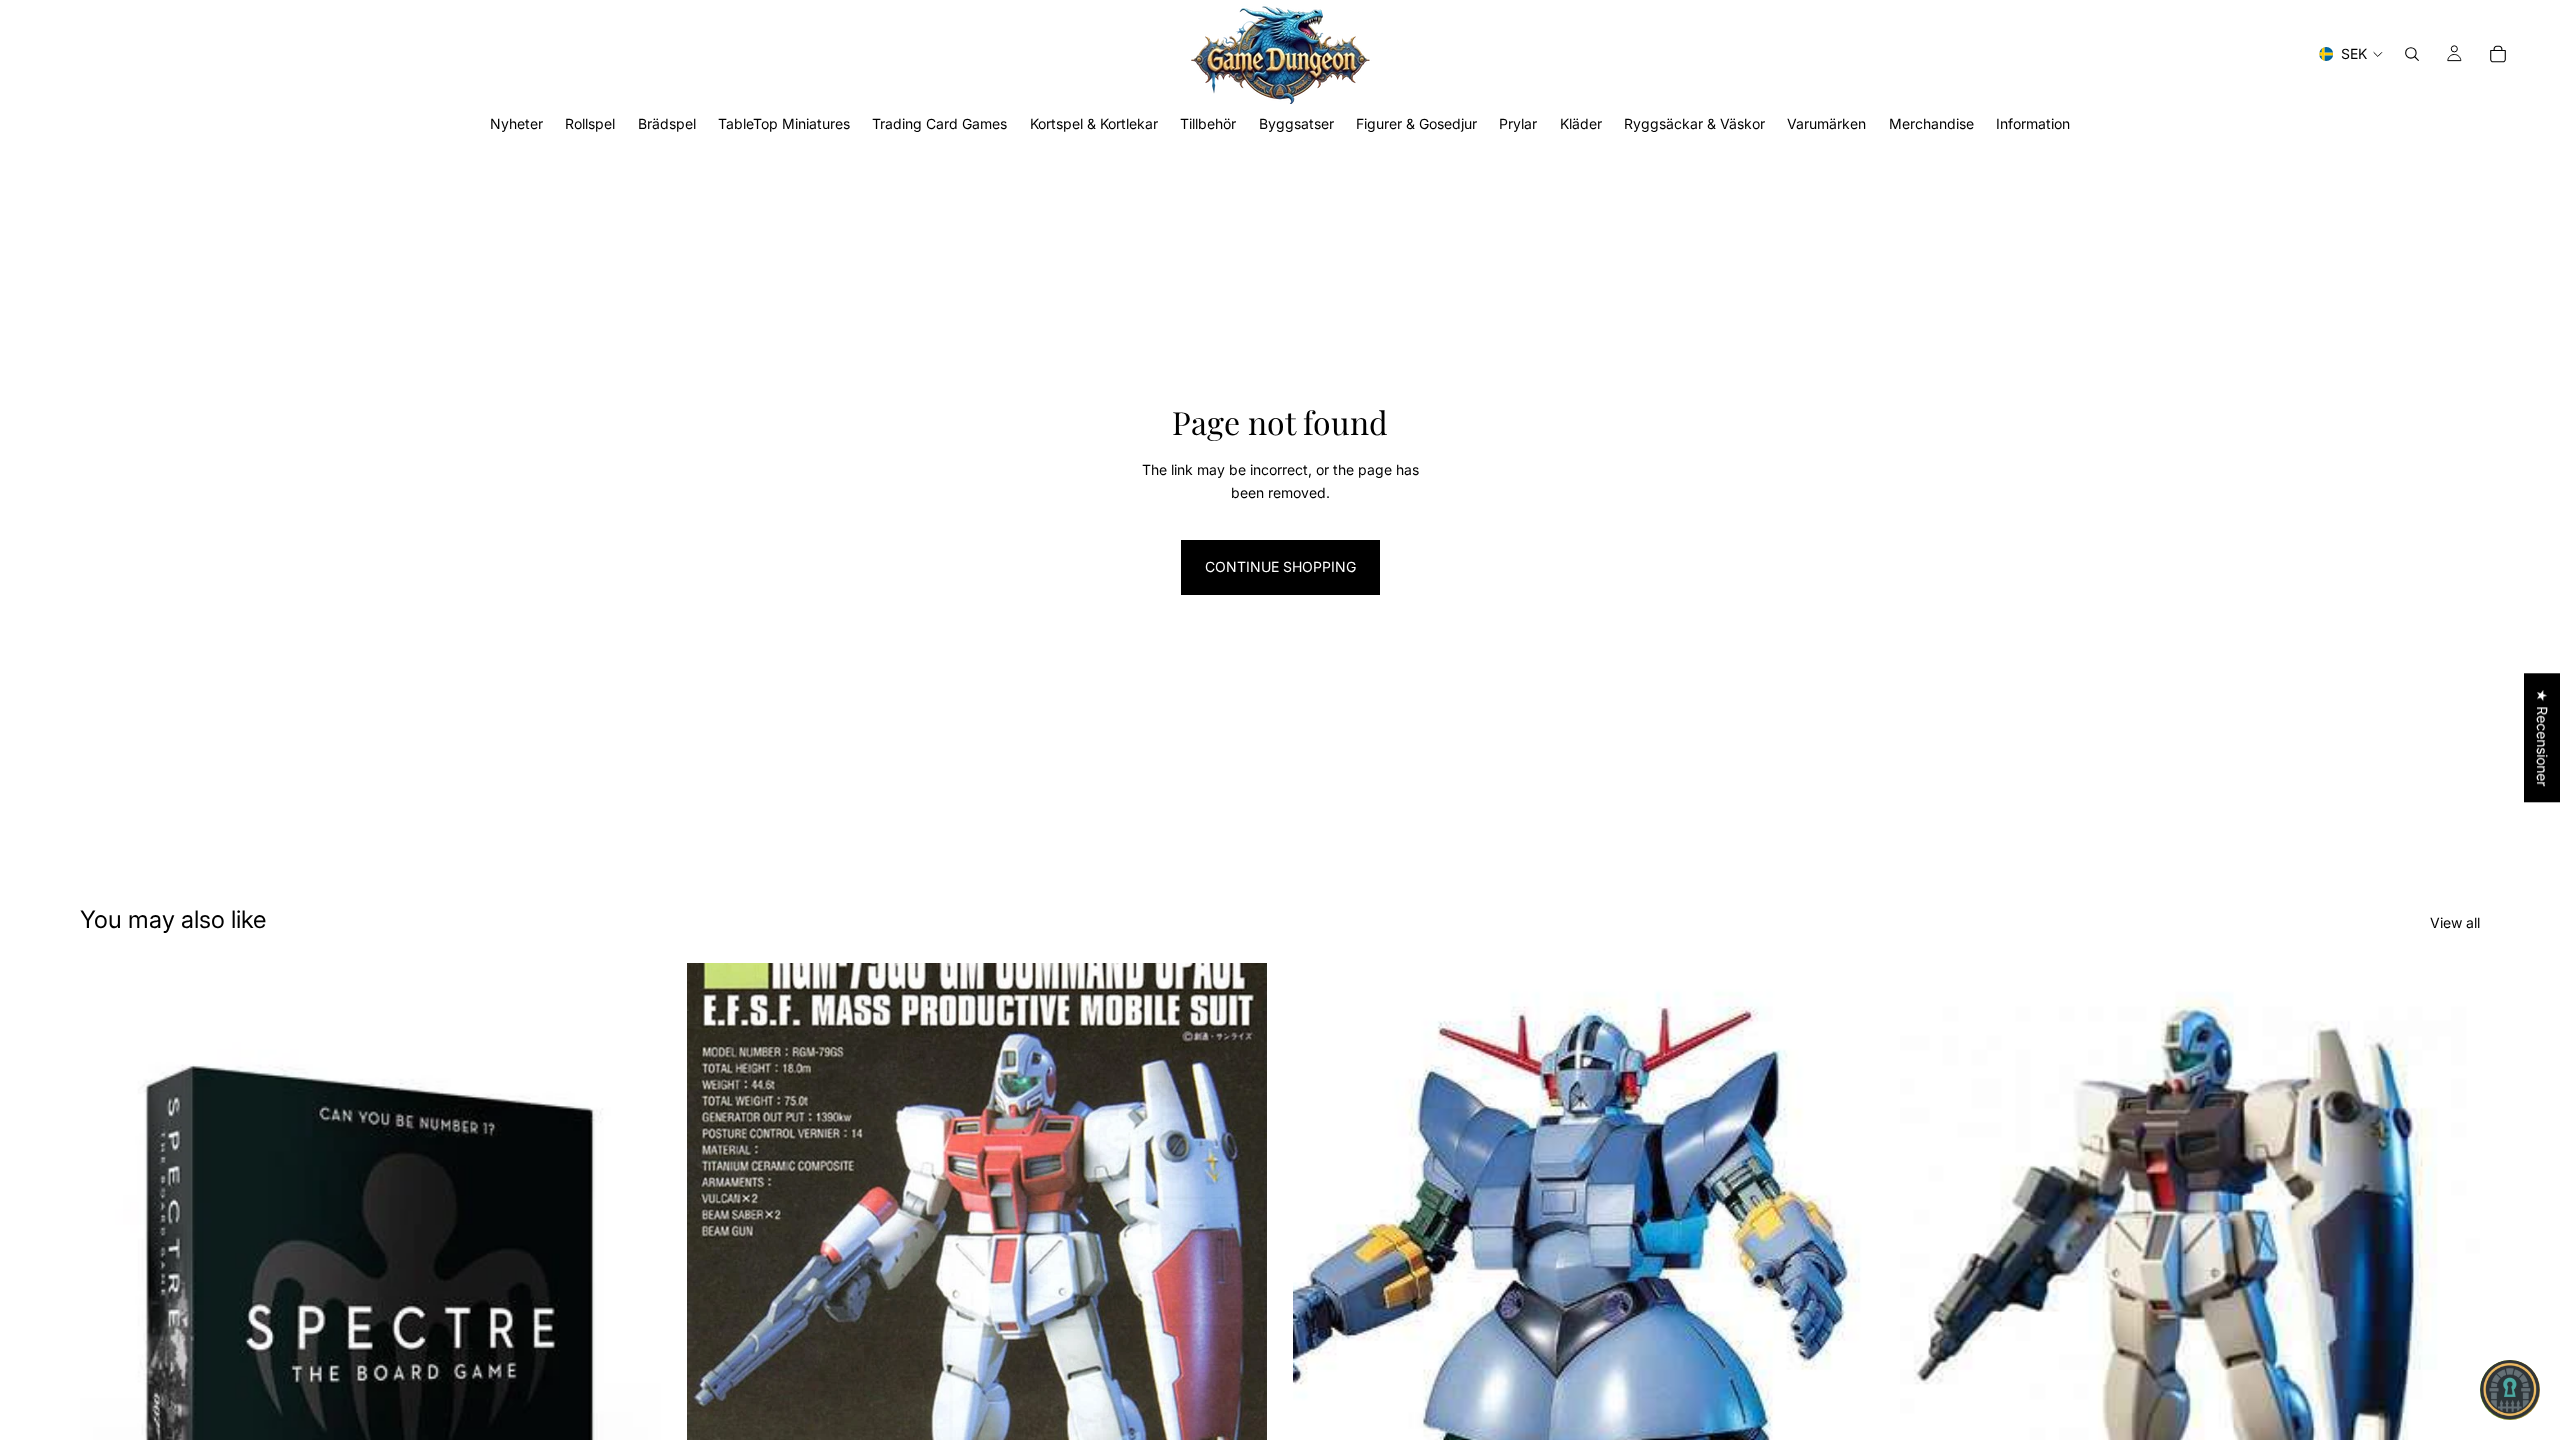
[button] (2510, 1390)
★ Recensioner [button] (2542, 737)
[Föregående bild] (717, 1326)
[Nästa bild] (1237, 1326)
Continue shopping (1280, 566)
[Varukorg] (2498, 54)
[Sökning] (2412, 54)
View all (2455, 922)
